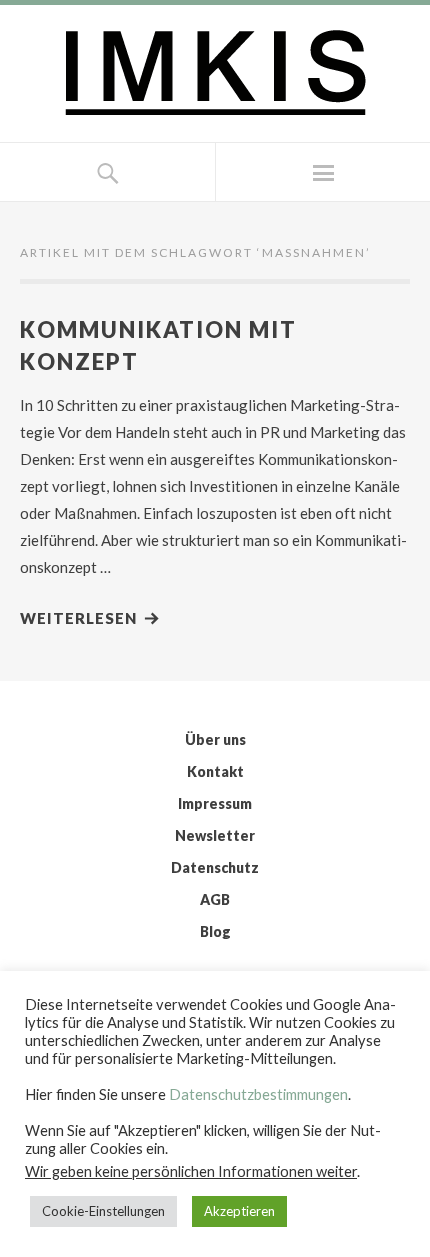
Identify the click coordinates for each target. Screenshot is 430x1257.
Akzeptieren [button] (239, 1211)
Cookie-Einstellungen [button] (103, 1211)
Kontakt (215, 771)
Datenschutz (215, 867)
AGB (215, 899)
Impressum (215, 803)
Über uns (215, 739)
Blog (215, 931)
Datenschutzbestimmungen (258, 1094)
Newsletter (215, 835)
